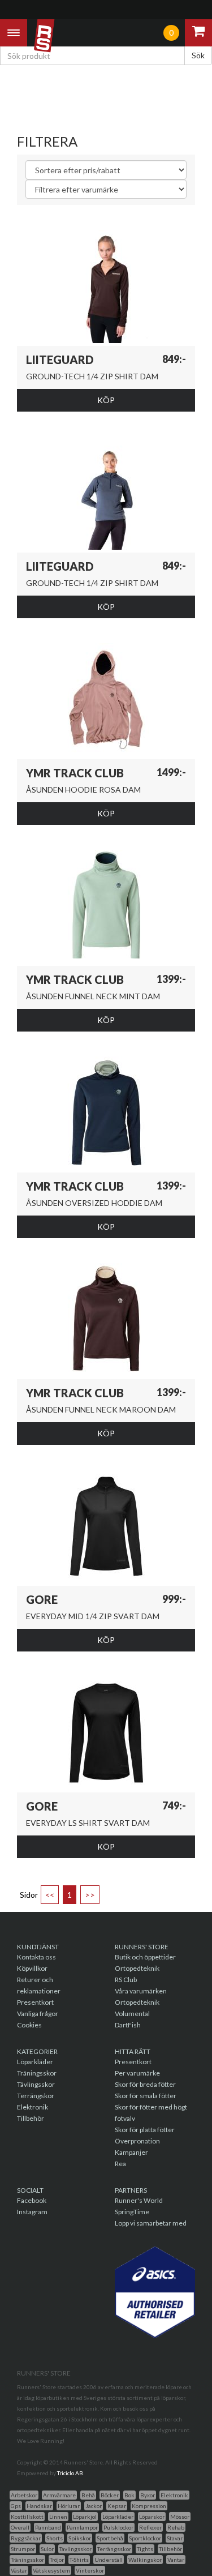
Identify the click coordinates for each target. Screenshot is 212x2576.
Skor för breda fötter (145, 2084)
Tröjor (57, 2560)
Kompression (149, 2506)
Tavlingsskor (75, 2549)
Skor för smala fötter (146, 2096)
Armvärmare (59, 2495)
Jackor (94, 2506)
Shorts (55, 2538)
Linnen (58, 2517)
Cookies (29, 2025)
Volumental (132, 2014)
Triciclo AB (70, 2473)
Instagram (32, 2212)
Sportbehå (110, 2538)
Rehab (176, 2527)
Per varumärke (137, 2073)
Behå (88, 2495)
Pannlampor (82, 2527)
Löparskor (152, 2517)
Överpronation (137, 2141)
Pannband (48, 2527)
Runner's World (139, 2200)
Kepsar (117, 2506)
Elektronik (33, 2107)
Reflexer (150, 2527)
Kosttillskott (27, 2517)
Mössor (180, 2517)
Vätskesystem (51, 2570)
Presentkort (35, 2002)
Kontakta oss (36, 1957)
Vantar (176, 2560)
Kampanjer (131, 2152)
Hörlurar (69, 2506)
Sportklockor (145, 2538)
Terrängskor (36, 2096)
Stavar (175, 2538)
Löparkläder (35, 2062)
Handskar (39, 2506)
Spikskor (80, 2538)
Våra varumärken (141, 1991)
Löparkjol (85, 2517)
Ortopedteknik (137, 1968)
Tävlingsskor (36, 2084)
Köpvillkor (32, 1968)
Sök (198, 55)
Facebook (32, 2200)
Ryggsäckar (26, 2538)
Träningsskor (37, 2073)
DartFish (128, 2025)
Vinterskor (90, 2570)
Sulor (47, 2549)
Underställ (109, 2560)
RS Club (126, 1980)
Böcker (110, 2495)
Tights (145, 2549)
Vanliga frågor (38, 2014)
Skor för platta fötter (145, 2130)
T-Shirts (79, 2560)
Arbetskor (24, 2495)
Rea (120, 2164)
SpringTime (132, 2212)
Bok (129, 2495)
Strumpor (23, 2549)
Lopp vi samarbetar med (151, 2223)
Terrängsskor (114, 2549)
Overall (20, 2527)
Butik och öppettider (145, 1957)
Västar (19, 2570)
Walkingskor (145, 2560)
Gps (16, 2506)
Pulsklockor (118, 2527)
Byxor (148, 2495)
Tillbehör (31, 2118)
